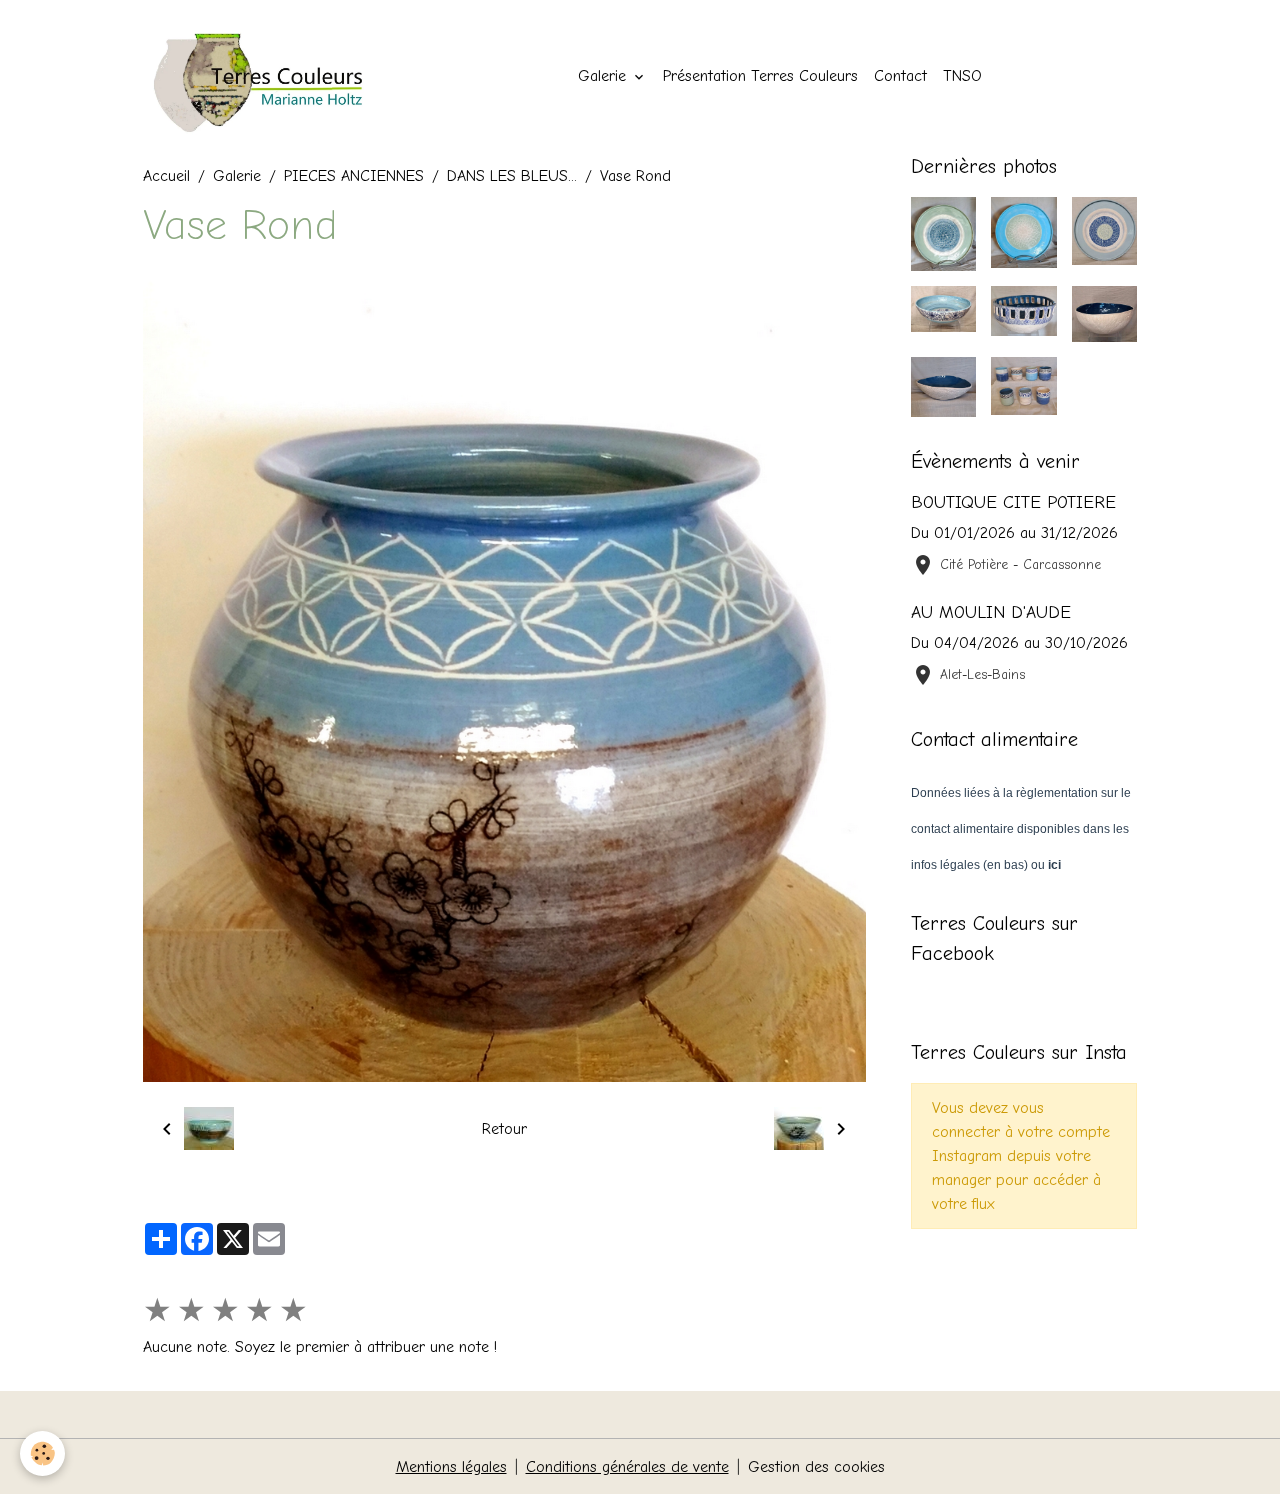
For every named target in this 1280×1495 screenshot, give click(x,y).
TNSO (962, 76)
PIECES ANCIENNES (354, 176)
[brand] (275, 76)
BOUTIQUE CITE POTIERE (1013, 502)
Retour (504, 1129)
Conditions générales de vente (627, 1467)
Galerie (604, 76)
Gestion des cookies (816, 1467)
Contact (900, 76)
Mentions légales (451, 1467)
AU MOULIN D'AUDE (991, 612)
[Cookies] (42, 1453)
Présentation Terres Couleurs (760, 76)
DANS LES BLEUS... (512, 176)
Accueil (166, 176)
